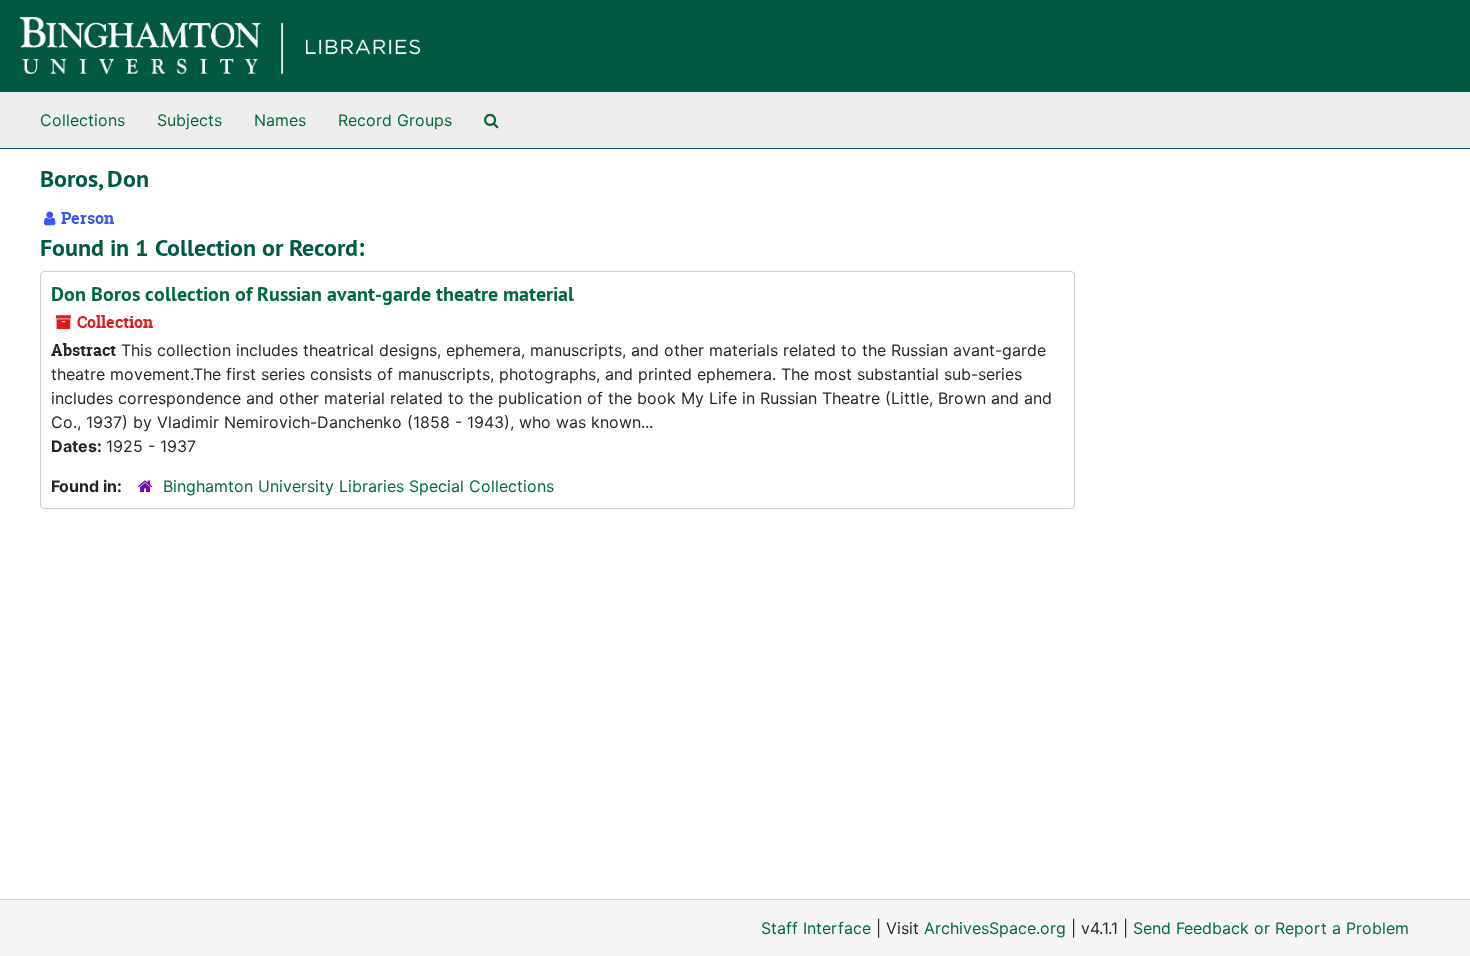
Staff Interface (816, 928)
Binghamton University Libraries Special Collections (358, 486)
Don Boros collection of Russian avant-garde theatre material (312, 294)
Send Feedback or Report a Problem (1271, 928)
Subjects (189, 120)
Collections (82, 120)
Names (280, 120)
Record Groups (395, 120)
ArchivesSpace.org (995, 928)
